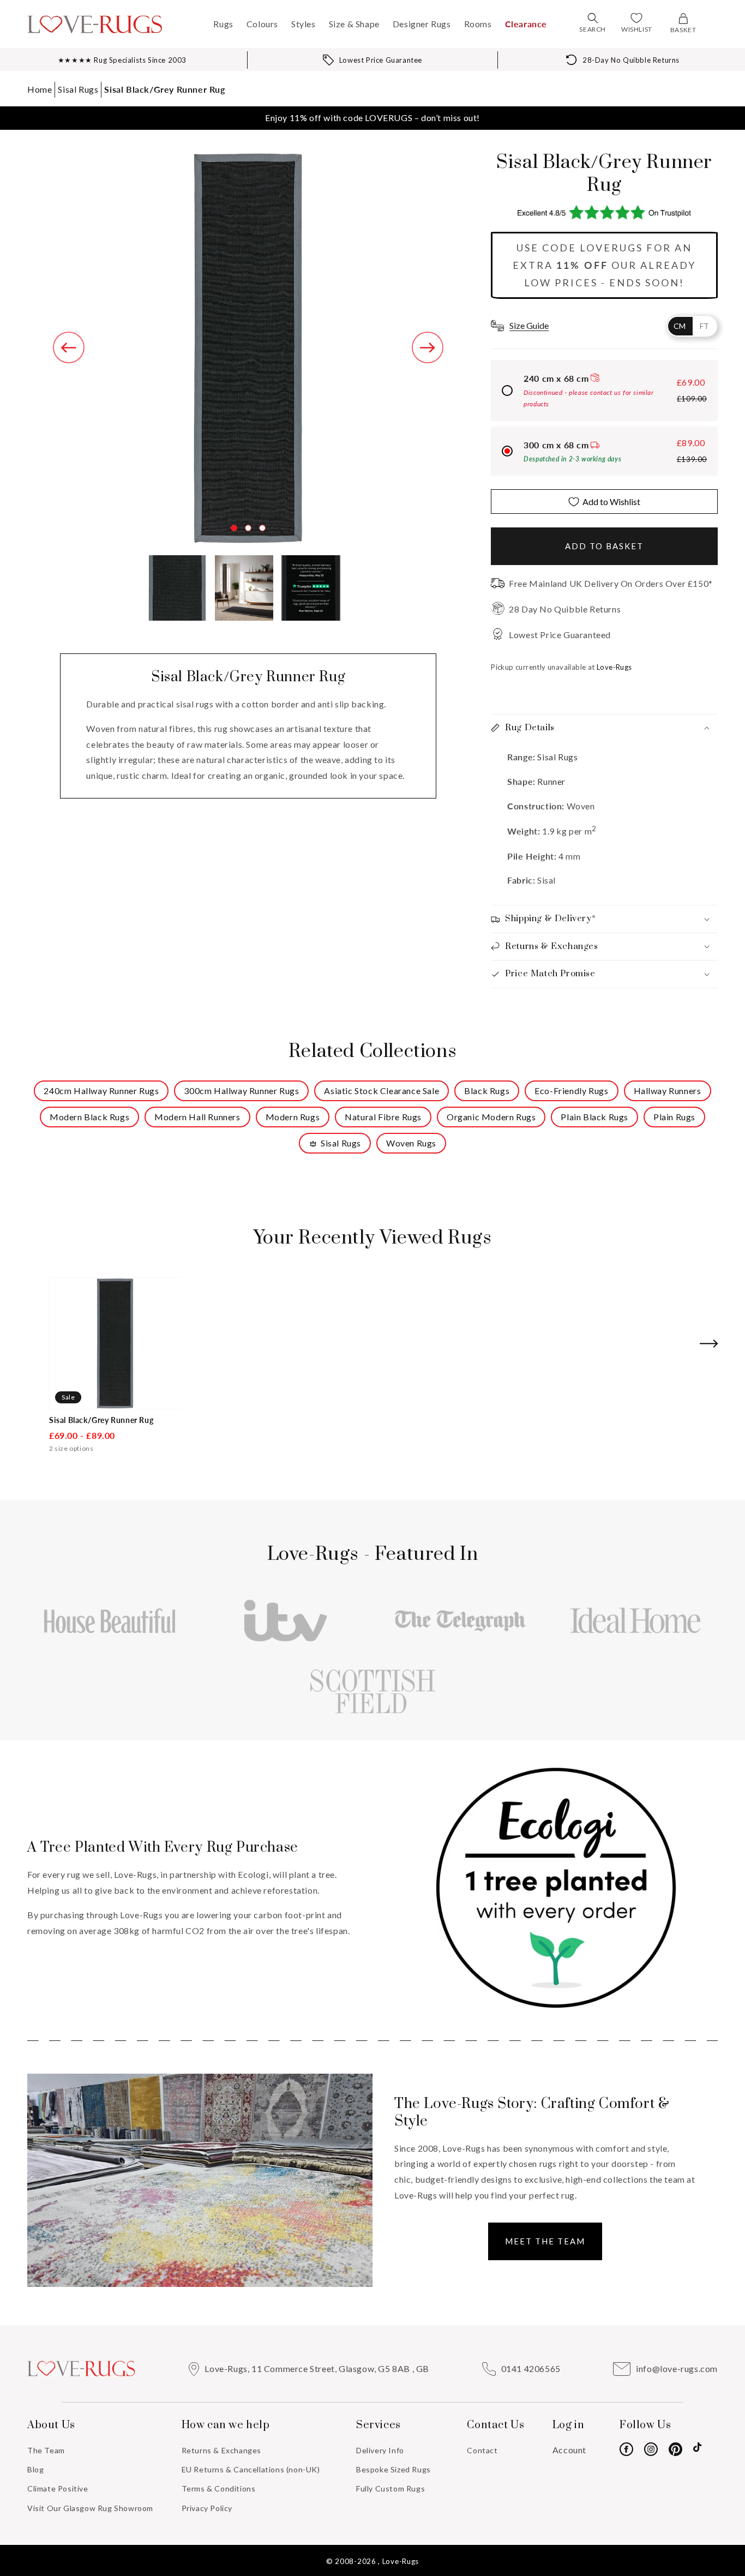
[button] (593, 18)
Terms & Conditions (219, 2488)
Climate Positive (58, 2488)
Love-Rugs (401, 2561)
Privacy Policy (207, 2508)
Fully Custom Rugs (390, 2488)
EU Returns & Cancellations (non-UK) (251, 2469)
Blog (35, 2469)
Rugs (223, 24)
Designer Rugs (422, 24)
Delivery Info (380, 2450)
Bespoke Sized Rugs (393, 2469)
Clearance (526, 24)
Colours (262, 24)
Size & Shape (354, 24)
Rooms (478, 24)
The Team (46, 2450)
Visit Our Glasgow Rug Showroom (90, 2508)
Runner (551, 781)
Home (40, 89)
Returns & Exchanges (221, 2450)
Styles (304, 24)
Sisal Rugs (78, 89)
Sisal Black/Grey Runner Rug (164, 89)
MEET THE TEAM (545, 2241)
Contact (482, 2450)
